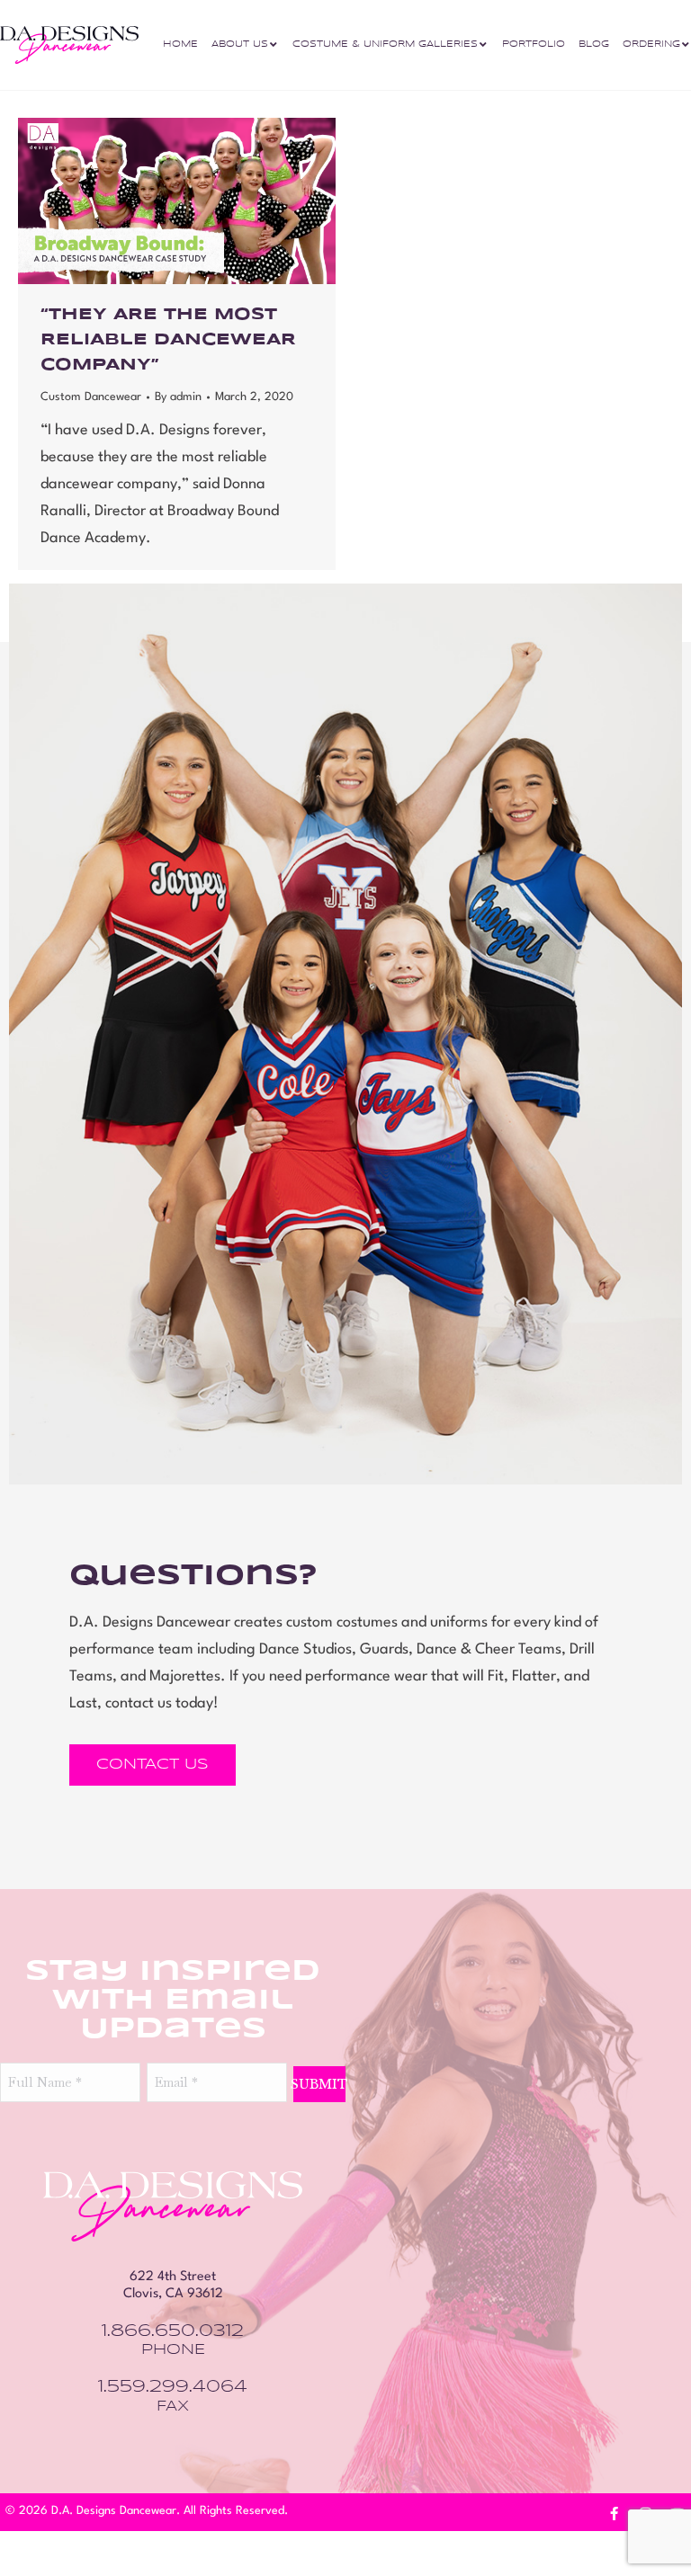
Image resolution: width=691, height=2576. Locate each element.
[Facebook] (615, 2514)
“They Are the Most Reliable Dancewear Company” (168, 340)
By (178, 397)
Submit (319, 2084)
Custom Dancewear (91, 397)
